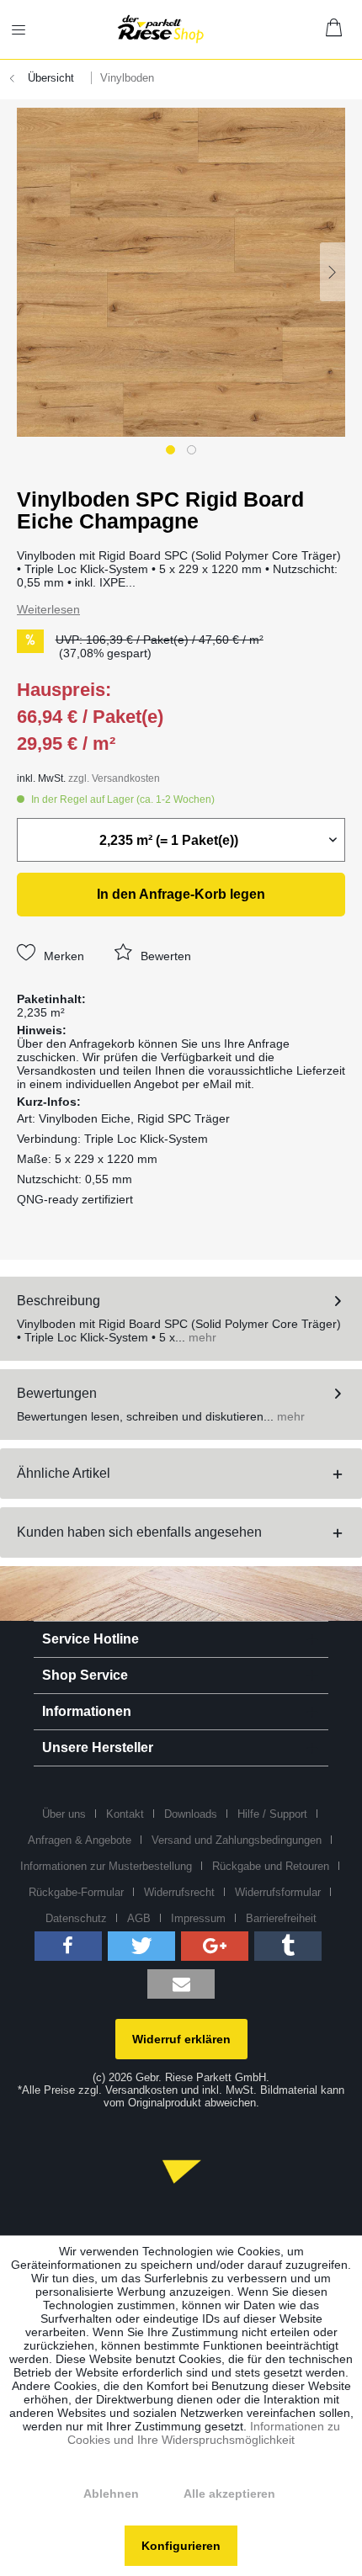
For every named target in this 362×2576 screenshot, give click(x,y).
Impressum (198, 1918)
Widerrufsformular (278, 1892)
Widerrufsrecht (179, 1892)
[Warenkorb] (335, 29)
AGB (139, 1918)
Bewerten (164, 956)
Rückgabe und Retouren (271, 1866)
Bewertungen (57, 1393)
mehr (201, 1337)
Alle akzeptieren (229, 2494)
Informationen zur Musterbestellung (106, 1866)
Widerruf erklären (181, 2039)
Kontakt (125, 1814)
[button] (68, 1946)
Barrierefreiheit (281, 1918)
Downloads (191, 1814)
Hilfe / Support (272, 1814)
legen (181, 894)
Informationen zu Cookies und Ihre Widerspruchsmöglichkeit (204, 2433)
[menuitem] (29, 29)
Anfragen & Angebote (80, 1840)
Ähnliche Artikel (64, 1473)
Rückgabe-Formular (76, 1892)
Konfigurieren (181, 2546)
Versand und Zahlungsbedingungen (237, 1840)
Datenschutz (76, 1918)
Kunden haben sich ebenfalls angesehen (139, 1532)
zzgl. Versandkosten (114, 778)
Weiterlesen (48, 609)
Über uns (64, 1814)
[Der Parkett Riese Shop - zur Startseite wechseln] (161, 29)
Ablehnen (111, 2494)
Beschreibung (59, 1301)
